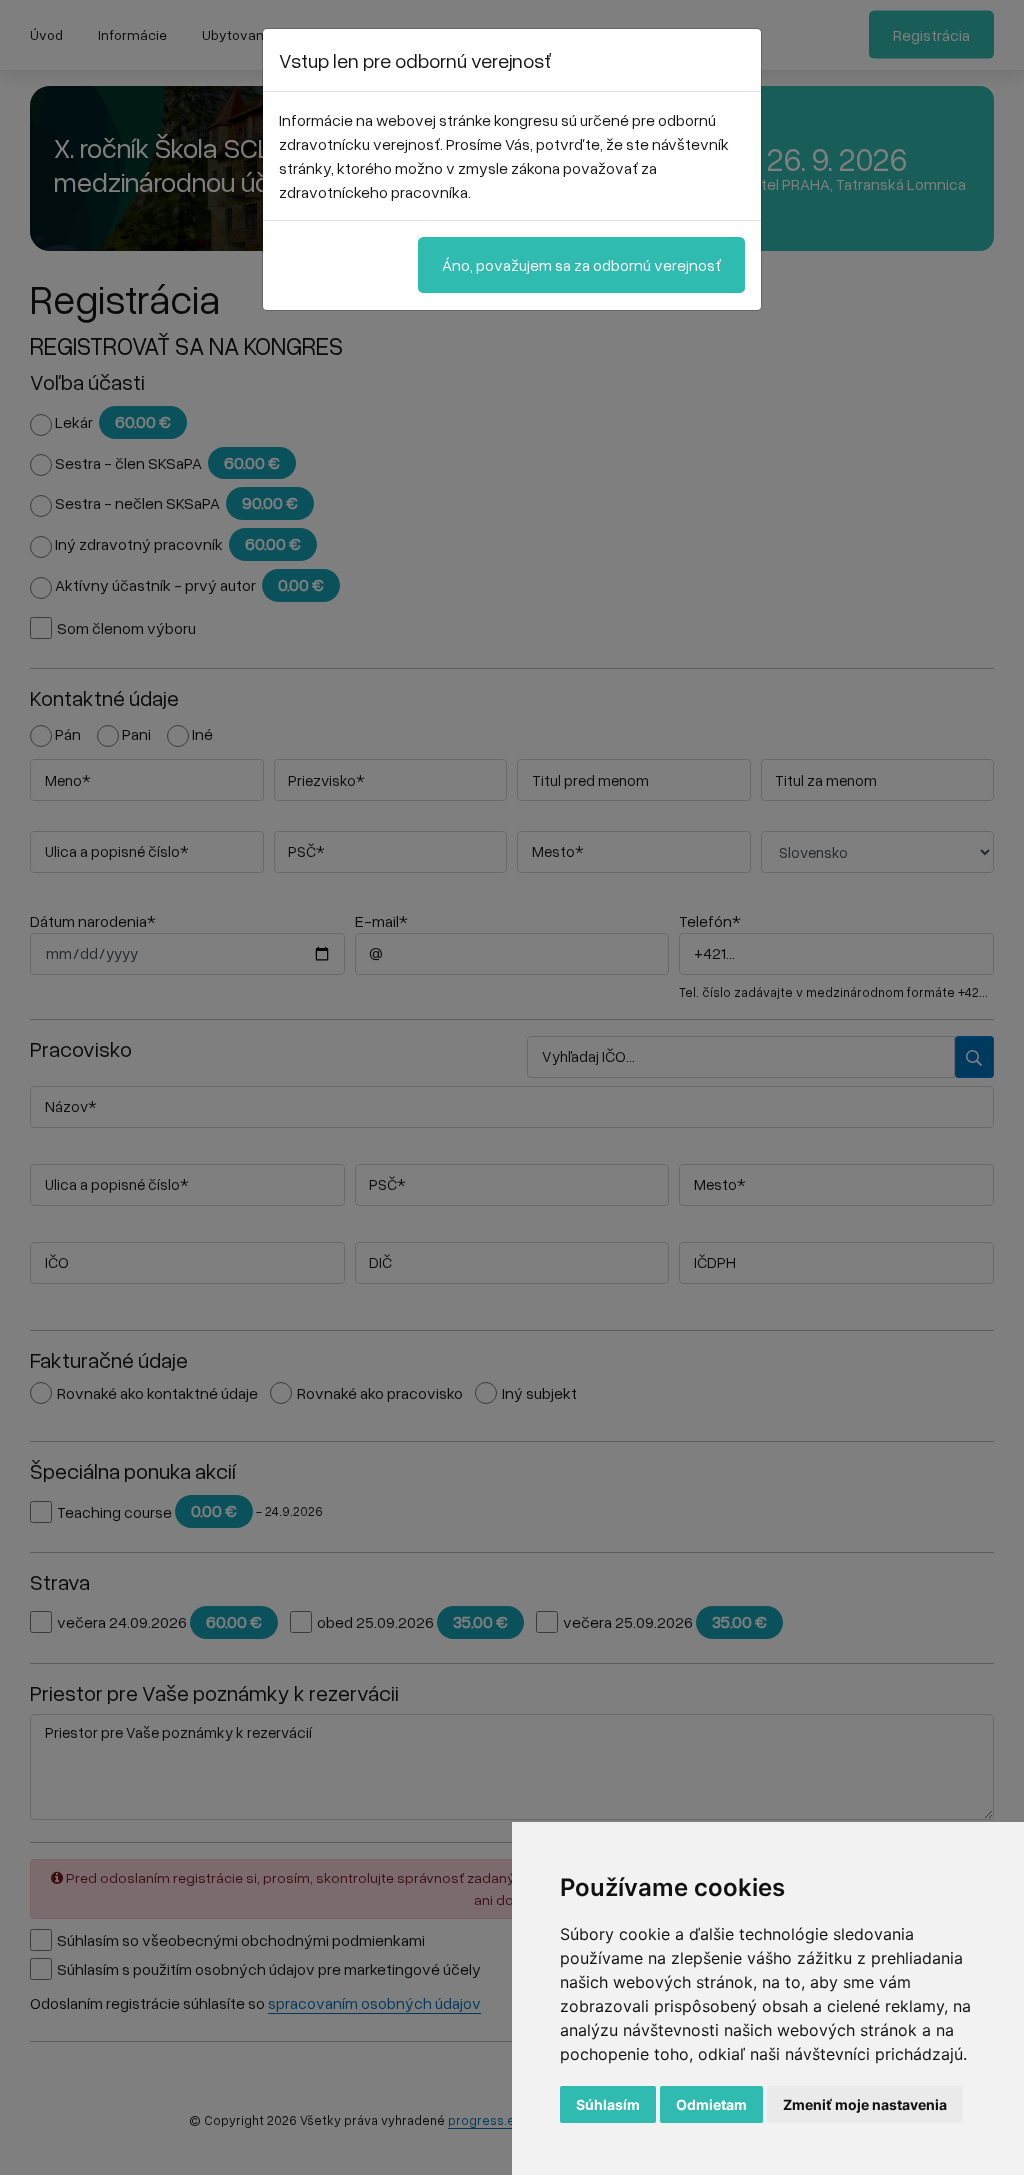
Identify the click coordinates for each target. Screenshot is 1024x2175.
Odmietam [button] (711, 2104)
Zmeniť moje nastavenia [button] (865, 2104)
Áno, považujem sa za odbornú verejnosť (581, 265)
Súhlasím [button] (608, 2104)
